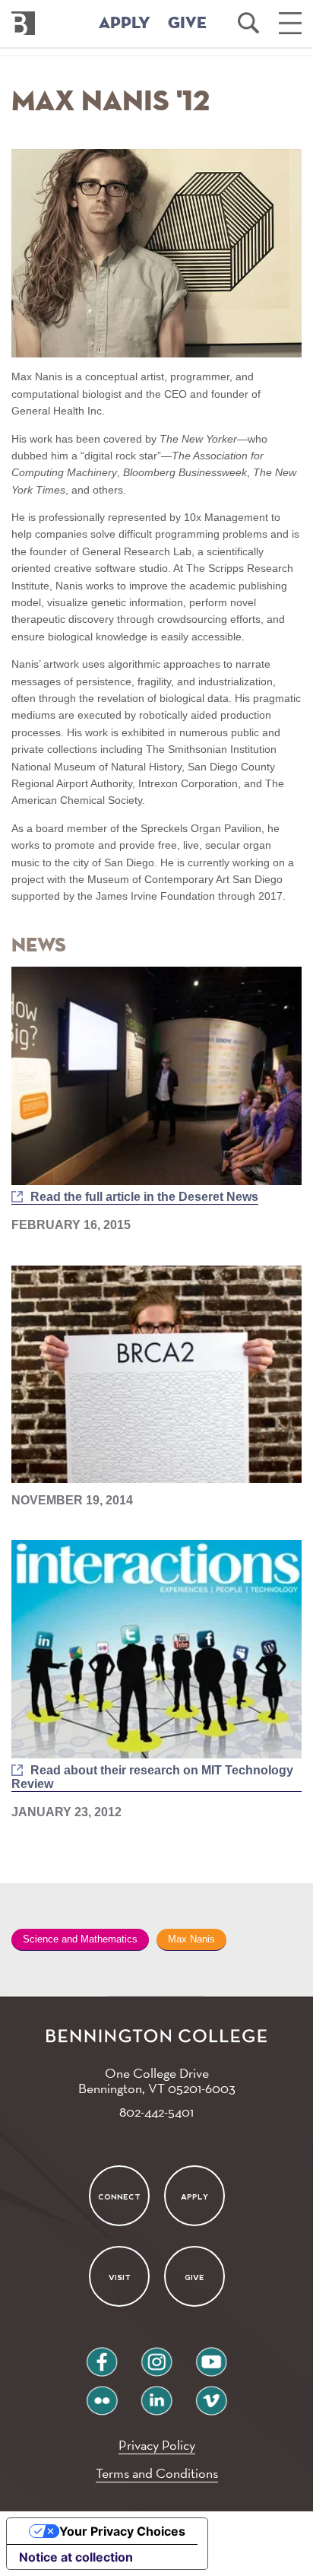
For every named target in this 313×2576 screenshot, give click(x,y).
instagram (156, 2356)
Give (194, 2277)
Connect (119, 2196)
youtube (211, 2356)
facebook (102, 2356)
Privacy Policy (157, 2445)
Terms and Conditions (157, 2473)
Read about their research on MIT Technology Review (152, 1777)
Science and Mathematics (80, 1939)
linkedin (156, 2395)
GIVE (187, 24)
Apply (194, 2196)
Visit (119, 2277)
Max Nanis (191, 1939)
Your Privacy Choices (122, 2531)
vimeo (211, 2395)
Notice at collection (76, 2557)
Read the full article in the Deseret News (144, 1197)
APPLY (125, 24)
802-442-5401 (156, 2112)
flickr (102, 2395)
